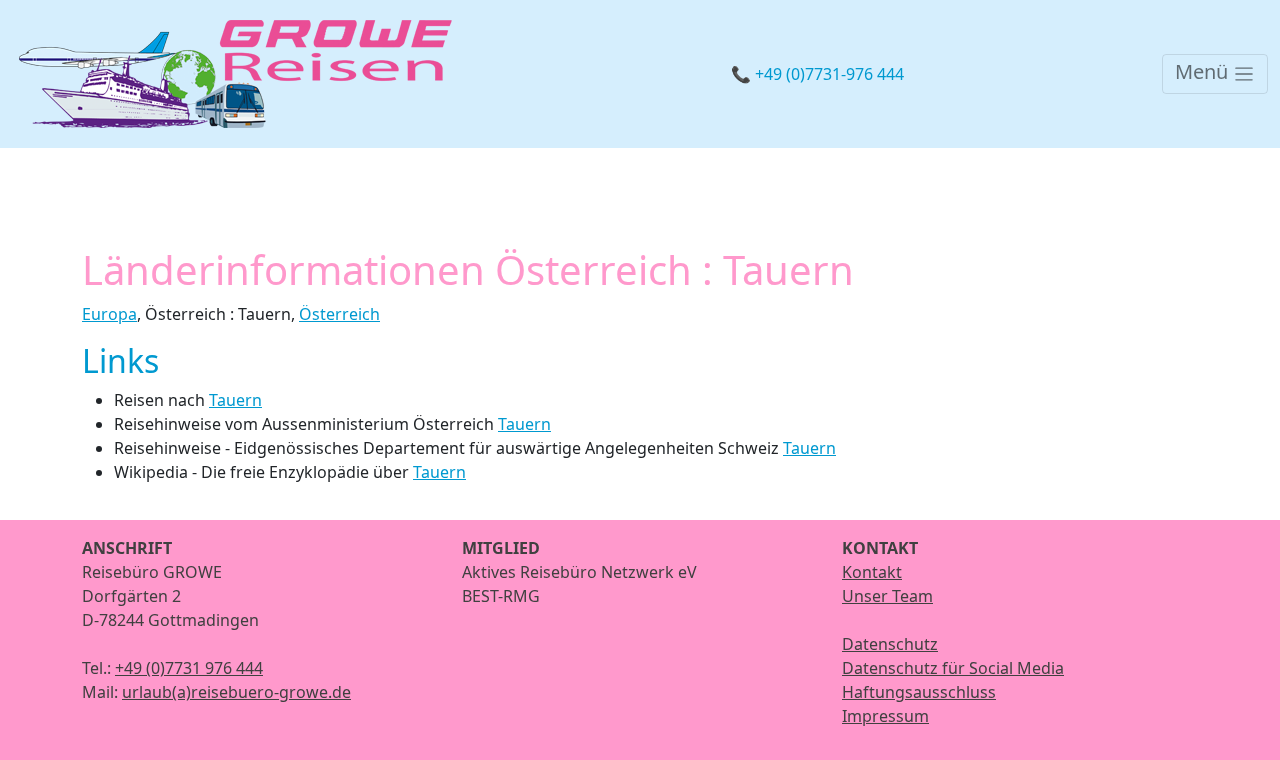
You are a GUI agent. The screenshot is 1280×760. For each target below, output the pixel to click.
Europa (109, 314)
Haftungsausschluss (919, 692)
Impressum (885, 716)
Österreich (339, 314)
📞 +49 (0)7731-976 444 (817, 74)
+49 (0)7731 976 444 (189, 668)
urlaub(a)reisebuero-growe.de (236, 692)
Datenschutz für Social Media (953, 668)
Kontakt (872, 572)
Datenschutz (890, 644)
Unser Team (887, 596)
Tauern (235, 400)
